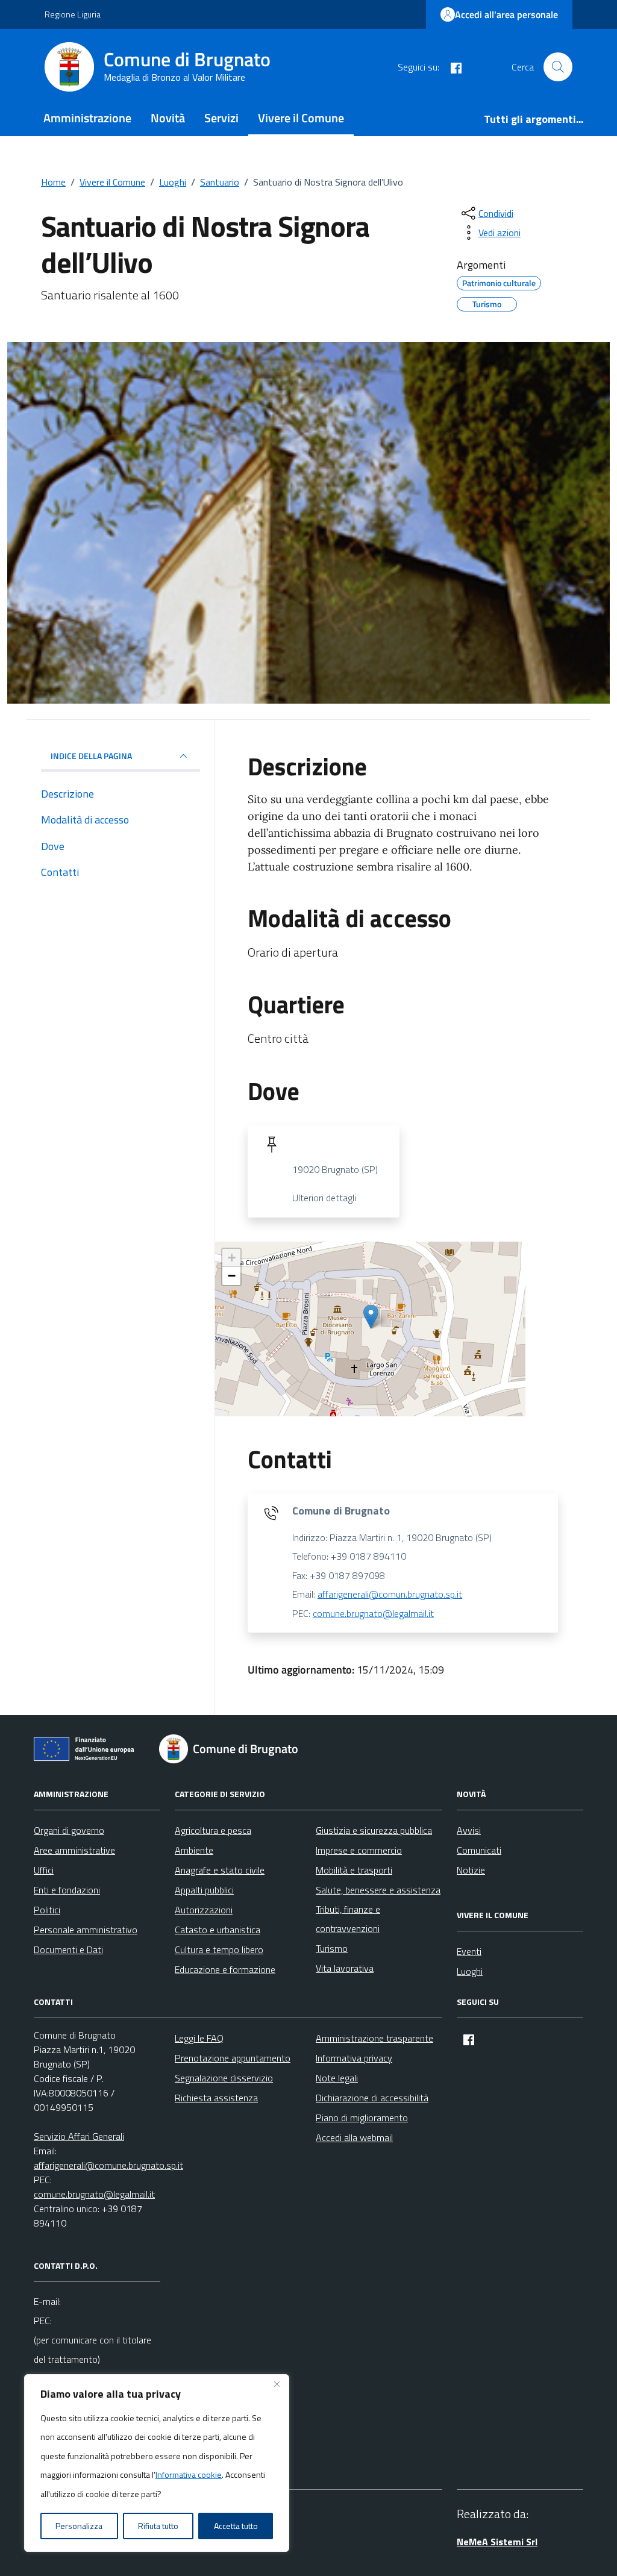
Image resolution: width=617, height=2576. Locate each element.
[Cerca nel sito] (558, 67)
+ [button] (232, 1258)
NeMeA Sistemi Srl (497, 2542)
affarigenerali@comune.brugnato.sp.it (108, 2165)
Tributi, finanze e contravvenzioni (348, 1919)
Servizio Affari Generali (79, 2136)
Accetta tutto (236, 2526)
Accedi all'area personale (506, 14)
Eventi (469, 1951)
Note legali (337, 2078)
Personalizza (79, 2526)
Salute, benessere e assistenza (378, 1890)
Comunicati (479, 1850)
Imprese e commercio (359, 1850)
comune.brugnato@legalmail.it (373, 1613)
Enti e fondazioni (67, 1890)
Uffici (44, 1870)
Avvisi (469, 1830)
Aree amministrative (74, 1850)
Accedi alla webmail (354, 2137)
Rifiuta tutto (158, 2526)
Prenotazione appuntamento (233, 2058)
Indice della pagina (91, 756)
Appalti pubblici (204, 1890)
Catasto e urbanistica (218, 1930)
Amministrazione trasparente (374, 2038)
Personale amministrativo (86, 1930)
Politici (47, 1910)
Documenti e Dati (68, 1949)
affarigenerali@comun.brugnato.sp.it (390, 1594)
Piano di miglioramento (362, 2118)
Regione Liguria (73, 14)
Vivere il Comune (301, 118)
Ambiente (194, 1850)
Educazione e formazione (225, 1969)
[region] (157, 2463)
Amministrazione (87, 118)
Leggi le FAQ (199, 2038)
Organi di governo (69, 1830)
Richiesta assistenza (216, 2098)
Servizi (221, 118)
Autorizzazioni (204, 1910)
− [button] (232, 1276)
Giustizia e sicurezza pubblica (374, 1830)
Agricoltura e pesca (213, 1830)
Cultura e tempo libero (219, 1949)
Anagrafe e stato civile (220, 1870)
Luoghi (470, 1971)
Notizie (471, 1870)
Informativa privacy (354, 2058)
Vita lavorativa (345, 1968)
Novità (168, 118)
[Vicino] (277, 2384)
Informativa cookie (189, 2474)
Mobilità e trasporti (354, 1870)
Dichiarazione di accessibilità (372, 2098)
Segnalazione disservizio (224, 2078)
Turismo (332, 1948)
